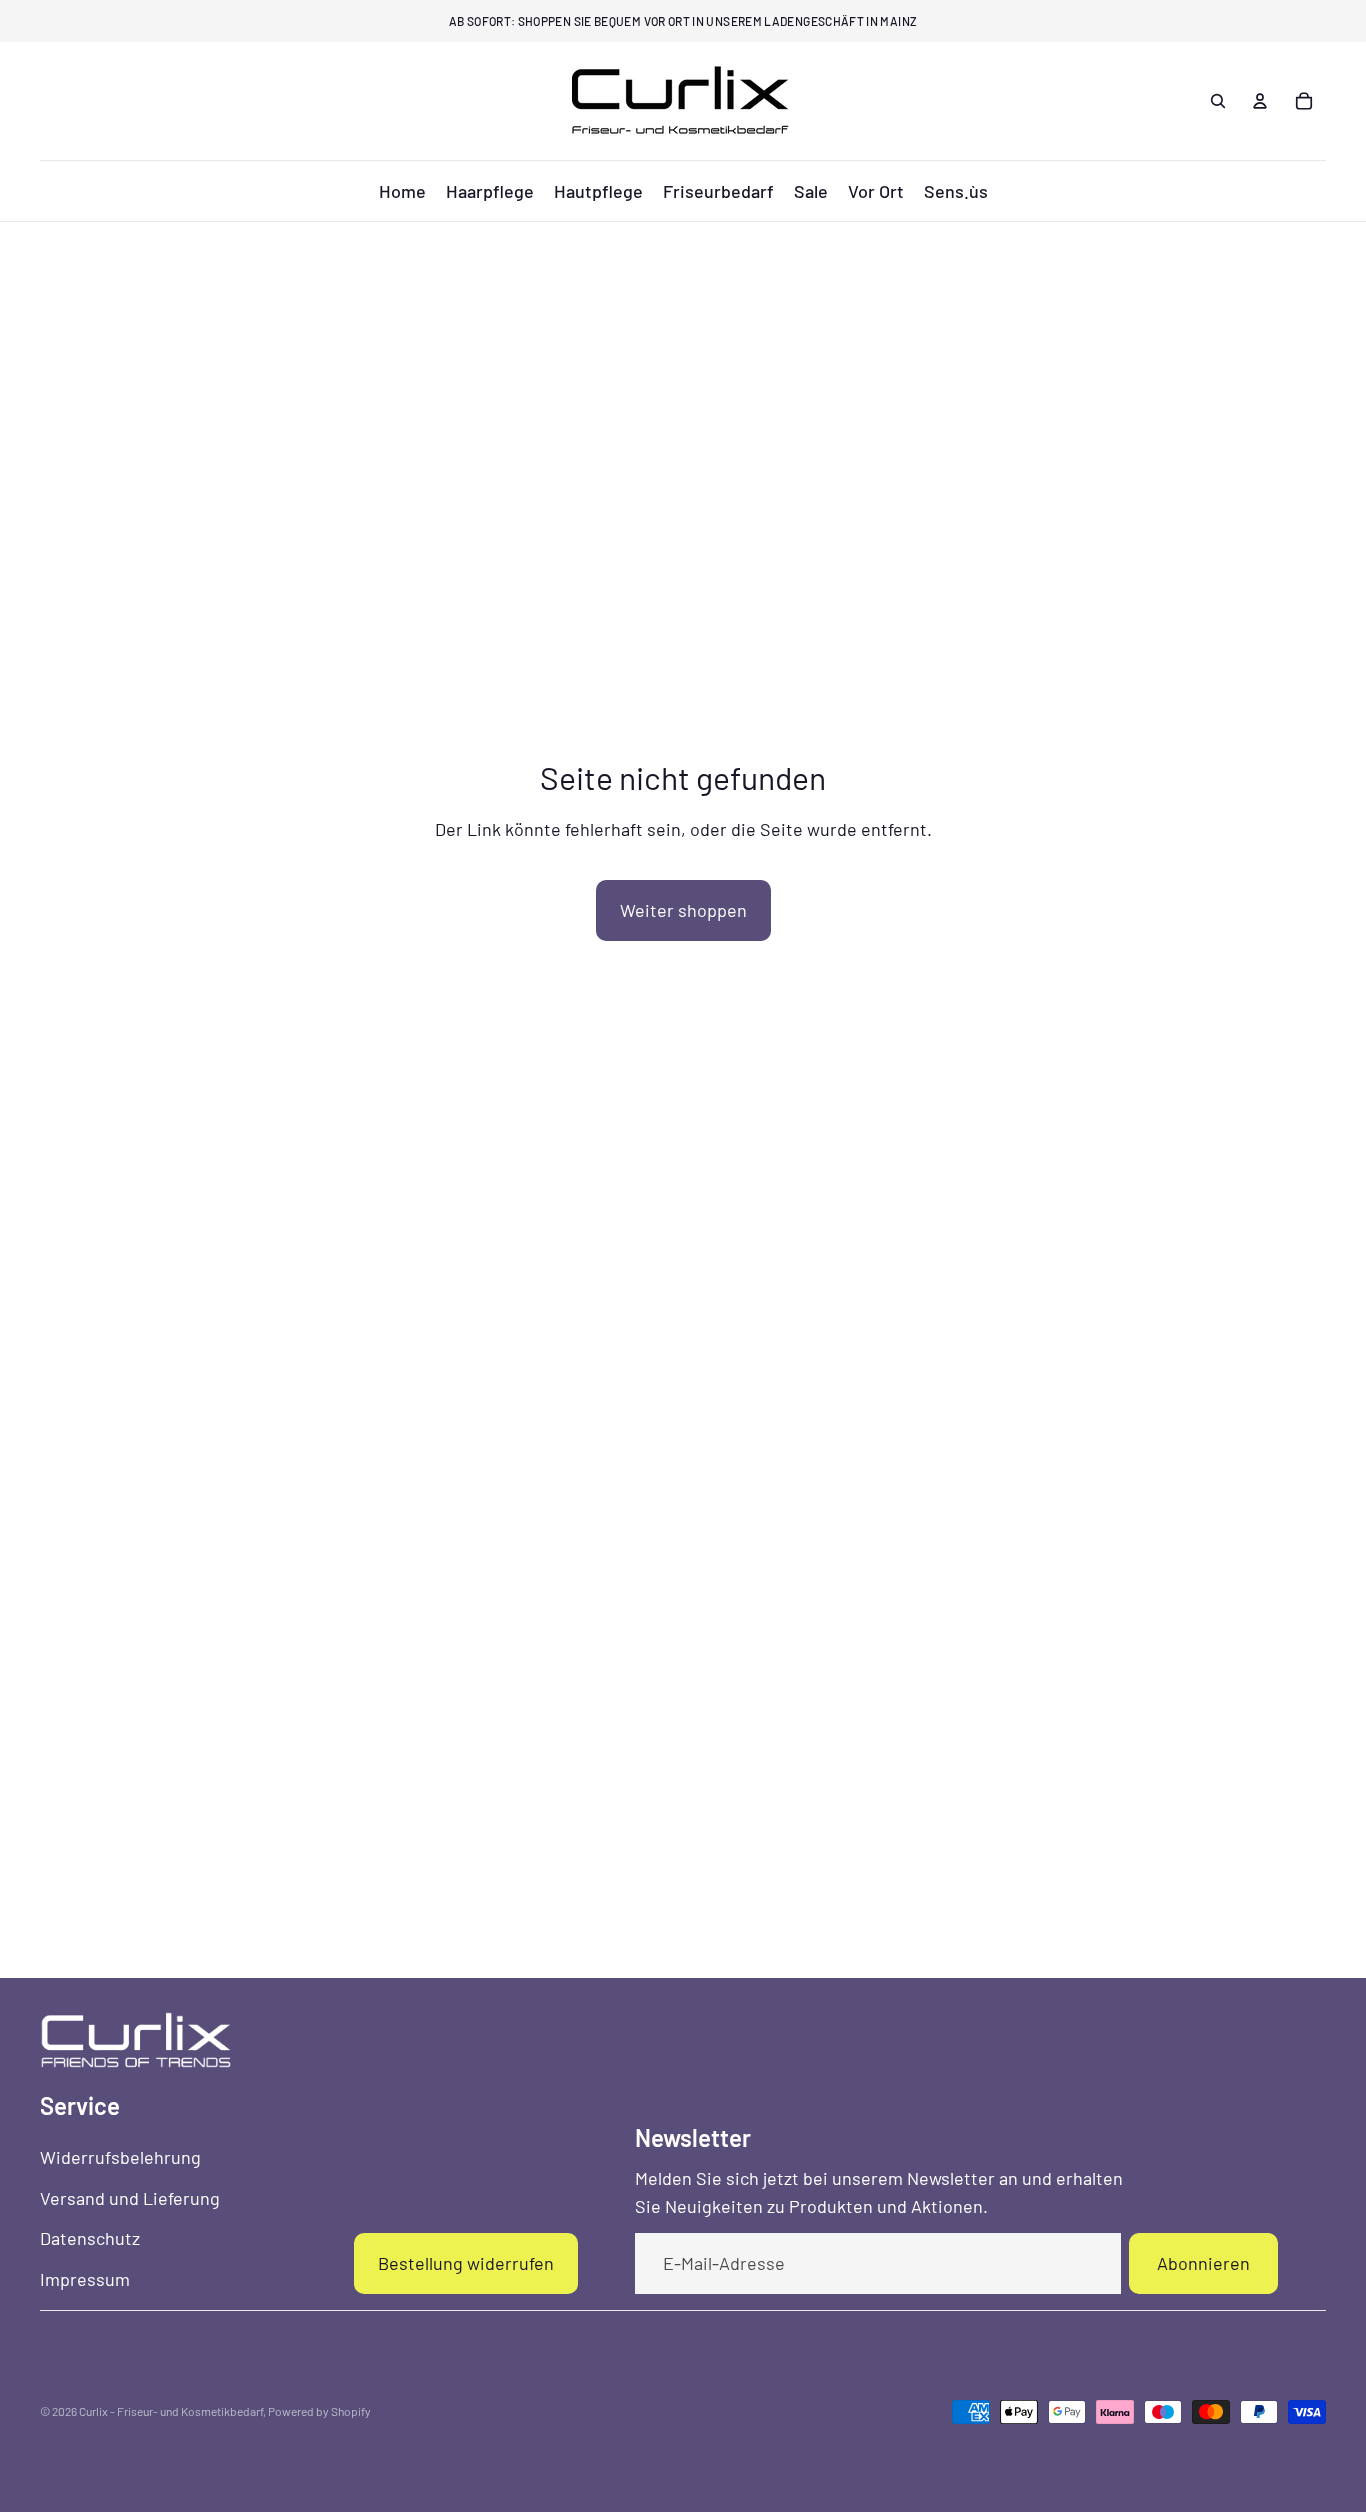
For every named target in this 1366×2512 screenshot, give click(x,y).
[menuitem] (402, 191)
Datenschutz (90, 2238)
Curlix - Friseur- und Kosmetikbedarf (171, 2411)
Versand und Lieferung (130, 2198)
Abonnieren (1203, 2263)
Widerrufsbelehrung (120, 2157)
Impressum (85, 2279)
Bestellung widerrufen (466, 2263)
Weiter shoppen (683, 910)
